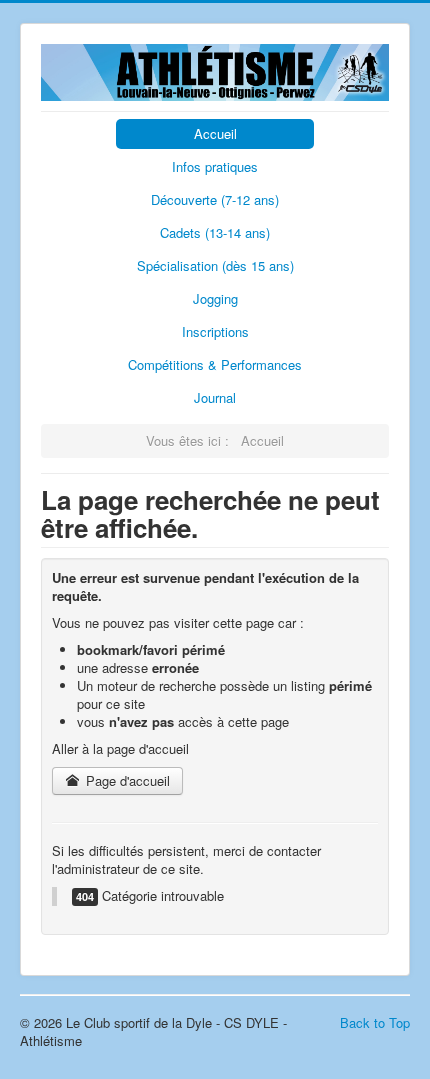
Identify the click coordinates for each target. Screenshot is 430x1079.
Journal (215, 397)
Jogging (215, 298)
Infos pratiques (215, 166)
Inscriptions (215, 331)
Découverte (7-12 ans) (215, 199)
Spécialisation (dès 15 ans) (215, 265)
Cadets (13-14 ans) (215, 232)
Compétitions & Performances (215, 364)
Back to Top (375, 1022)
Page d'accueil (126, 780)
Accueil (215, 133)
